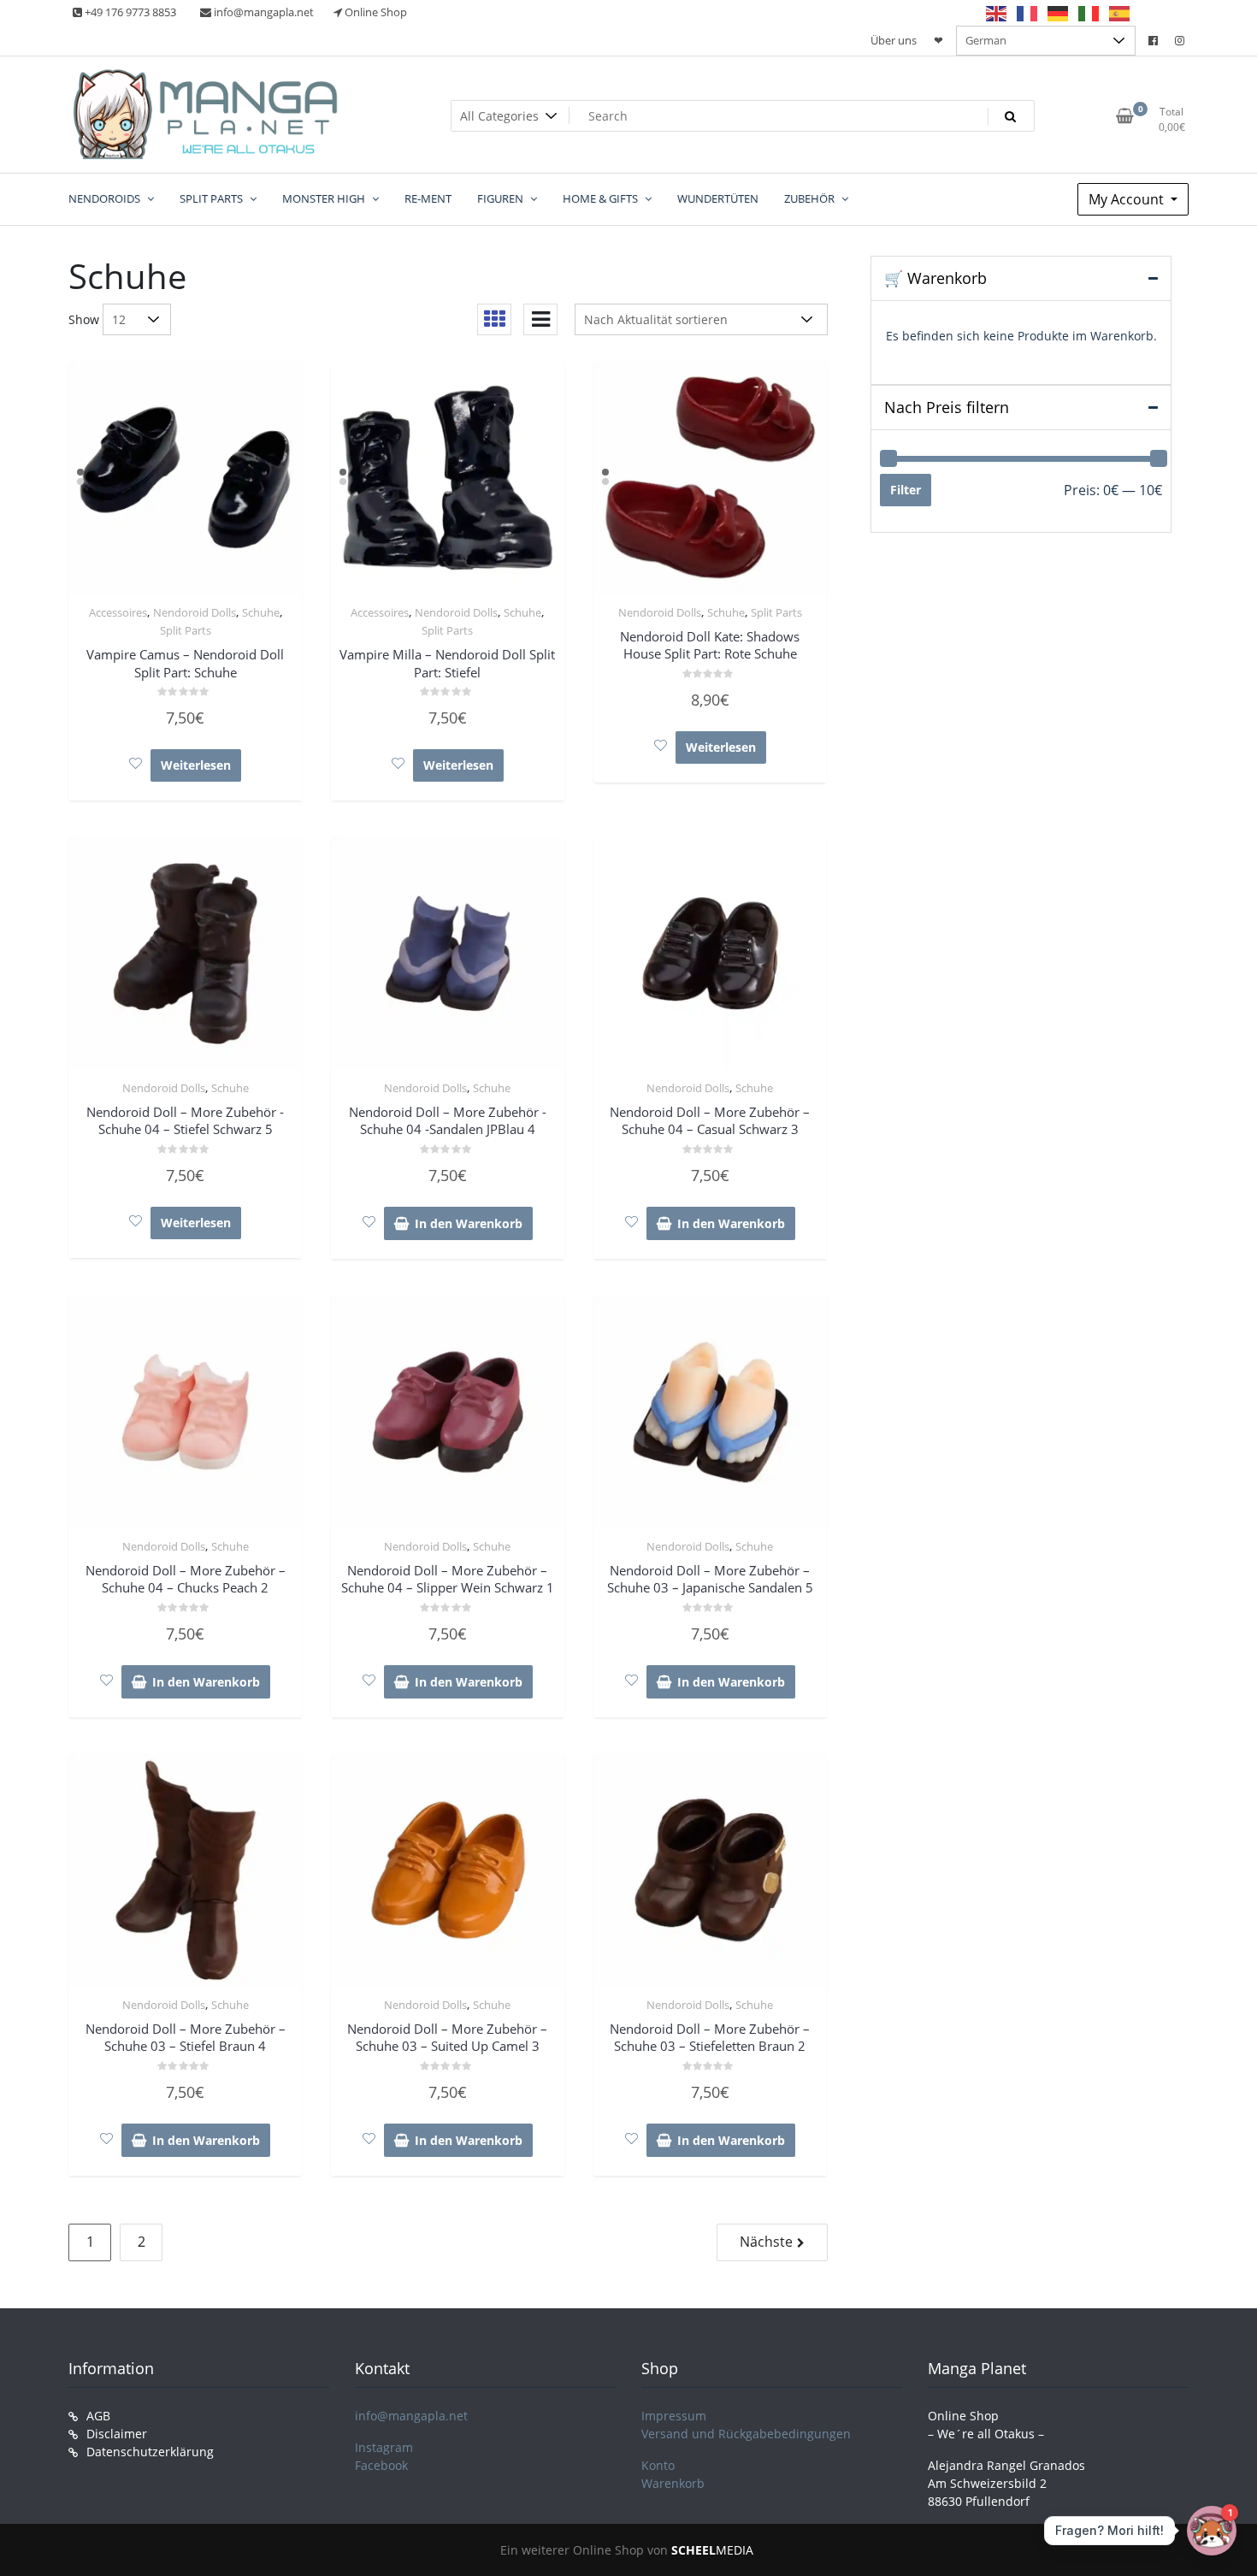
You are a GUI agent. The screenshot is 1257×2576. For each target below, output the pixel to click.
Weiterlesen (196, 765)
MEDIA (712, 2550)
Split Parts (186, 630)
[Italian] (1089, 13)
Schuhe (261, 612)
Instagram (384, 2447)
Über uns (894, 40)
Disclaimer (117, 2434)
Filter (906, 490)
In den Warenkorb (469, 1223)
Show (84, 319)
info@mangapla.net (411, 2416)
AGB (98, 2416)
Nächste (766, 2242)
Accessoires (118, 612)
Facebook (381, 2465)
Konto (658, 2465)
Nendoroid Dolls (195, 612)
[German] (1059, 13)
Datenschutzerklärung (150, 2452)
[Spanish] (1120, 13)
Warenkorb (673, 2483)
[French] (1028, 13)
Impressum (674, 2416)
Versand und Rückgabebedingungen (746, 2434)
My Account (1128, 199)
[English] (997, 13)
